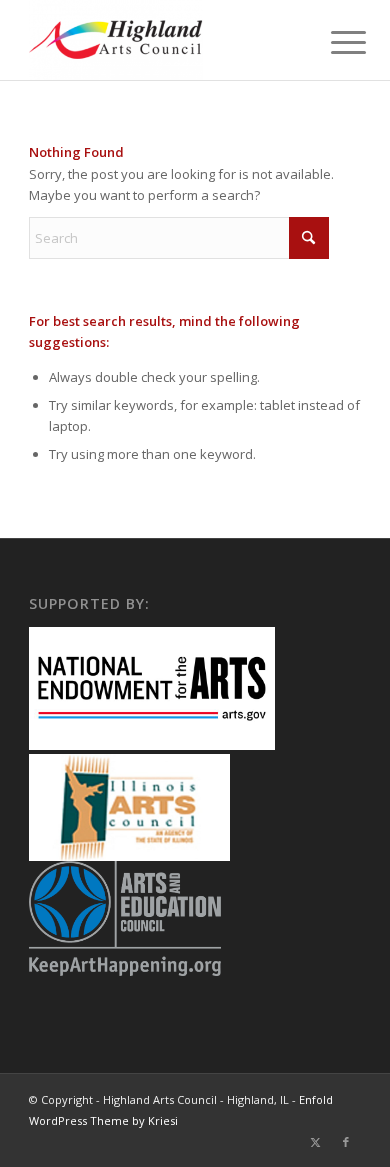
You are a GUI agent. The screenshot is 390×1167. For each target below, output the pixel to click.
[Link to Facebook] (346, 1142)
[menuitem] (333, 42)
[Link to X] (316, 1142)
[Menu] (333, 42)
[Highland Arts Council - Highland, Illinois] (161, 40)
